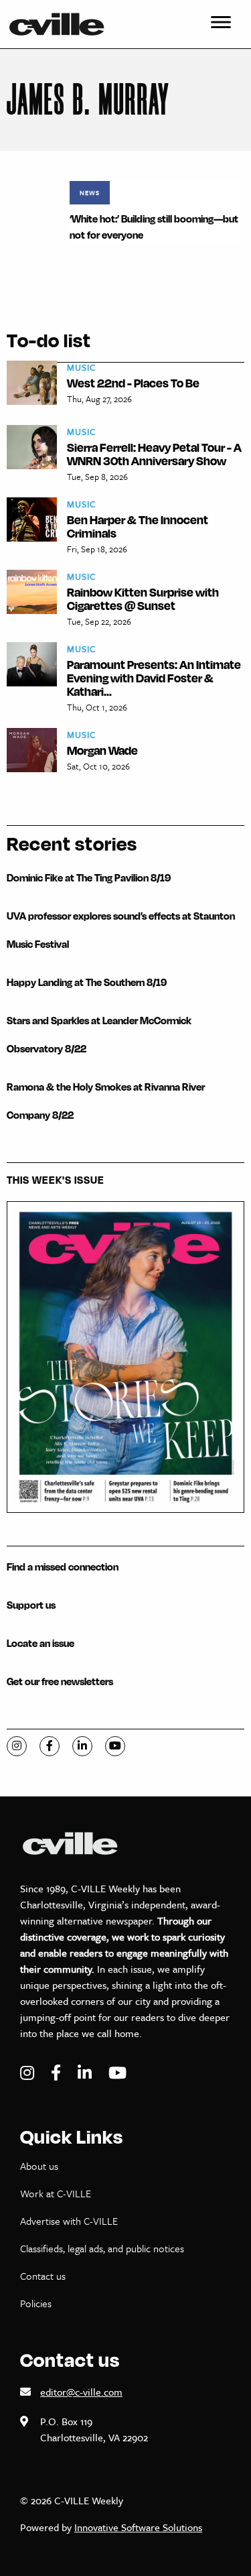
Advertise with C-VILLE (69, 2221)
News (90, 192)
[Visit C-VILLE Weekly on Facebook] (58, 2073)
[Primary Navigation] (221, 24)
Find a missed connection (63, 1567)
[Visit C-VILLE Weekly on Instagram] (29, 2073)
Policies (36, 2303)
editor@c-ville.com (81, 2392)
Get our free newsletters (60, 1681)
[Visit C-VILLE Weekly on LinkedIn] (86, 2073)
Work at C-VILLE (56, 2193)
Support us (31, 1605)
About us (39, 2166)
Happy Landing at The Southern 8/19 (87, 982)
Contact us (43, 2276)
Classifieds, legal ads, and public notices (102, 2248)
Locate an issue (40, 1643)
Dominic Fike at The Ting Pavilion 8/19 (89, 878)
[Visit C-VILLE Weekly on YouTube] (117, 2073)
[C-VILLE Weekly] (62, 24)
